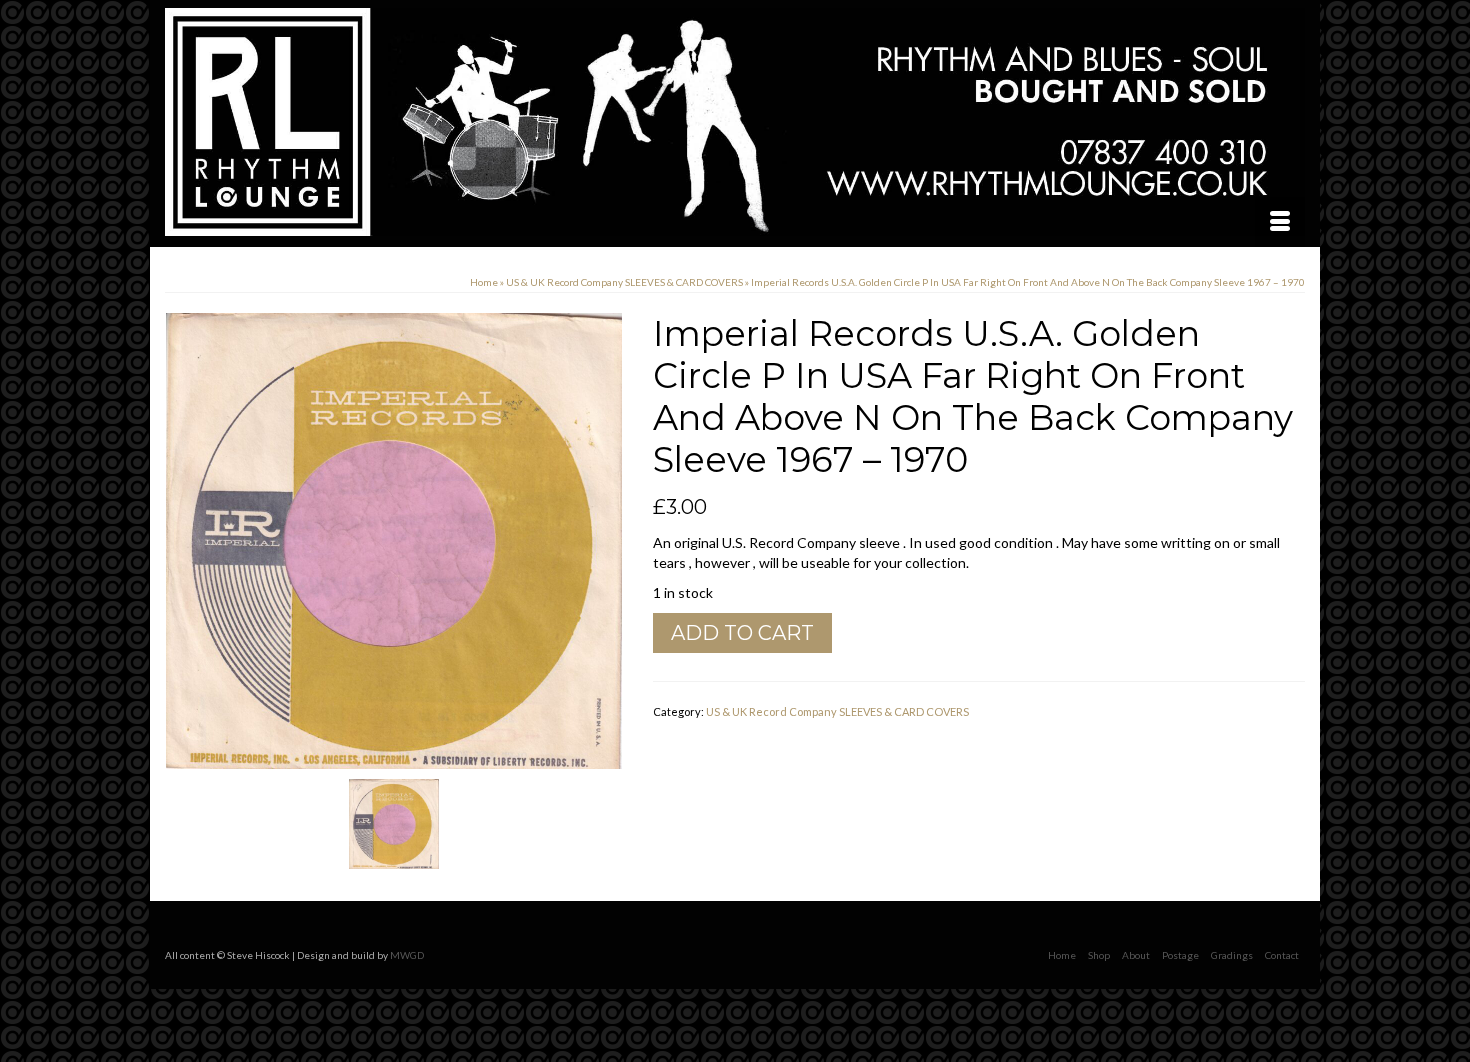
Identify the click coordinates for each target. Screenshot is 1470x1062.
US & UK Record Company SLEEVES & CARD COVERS (837, 711)
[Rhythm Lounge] (735, 122)
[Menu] (1280, 222)
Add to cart (742, 633)
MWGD (407, 955)
